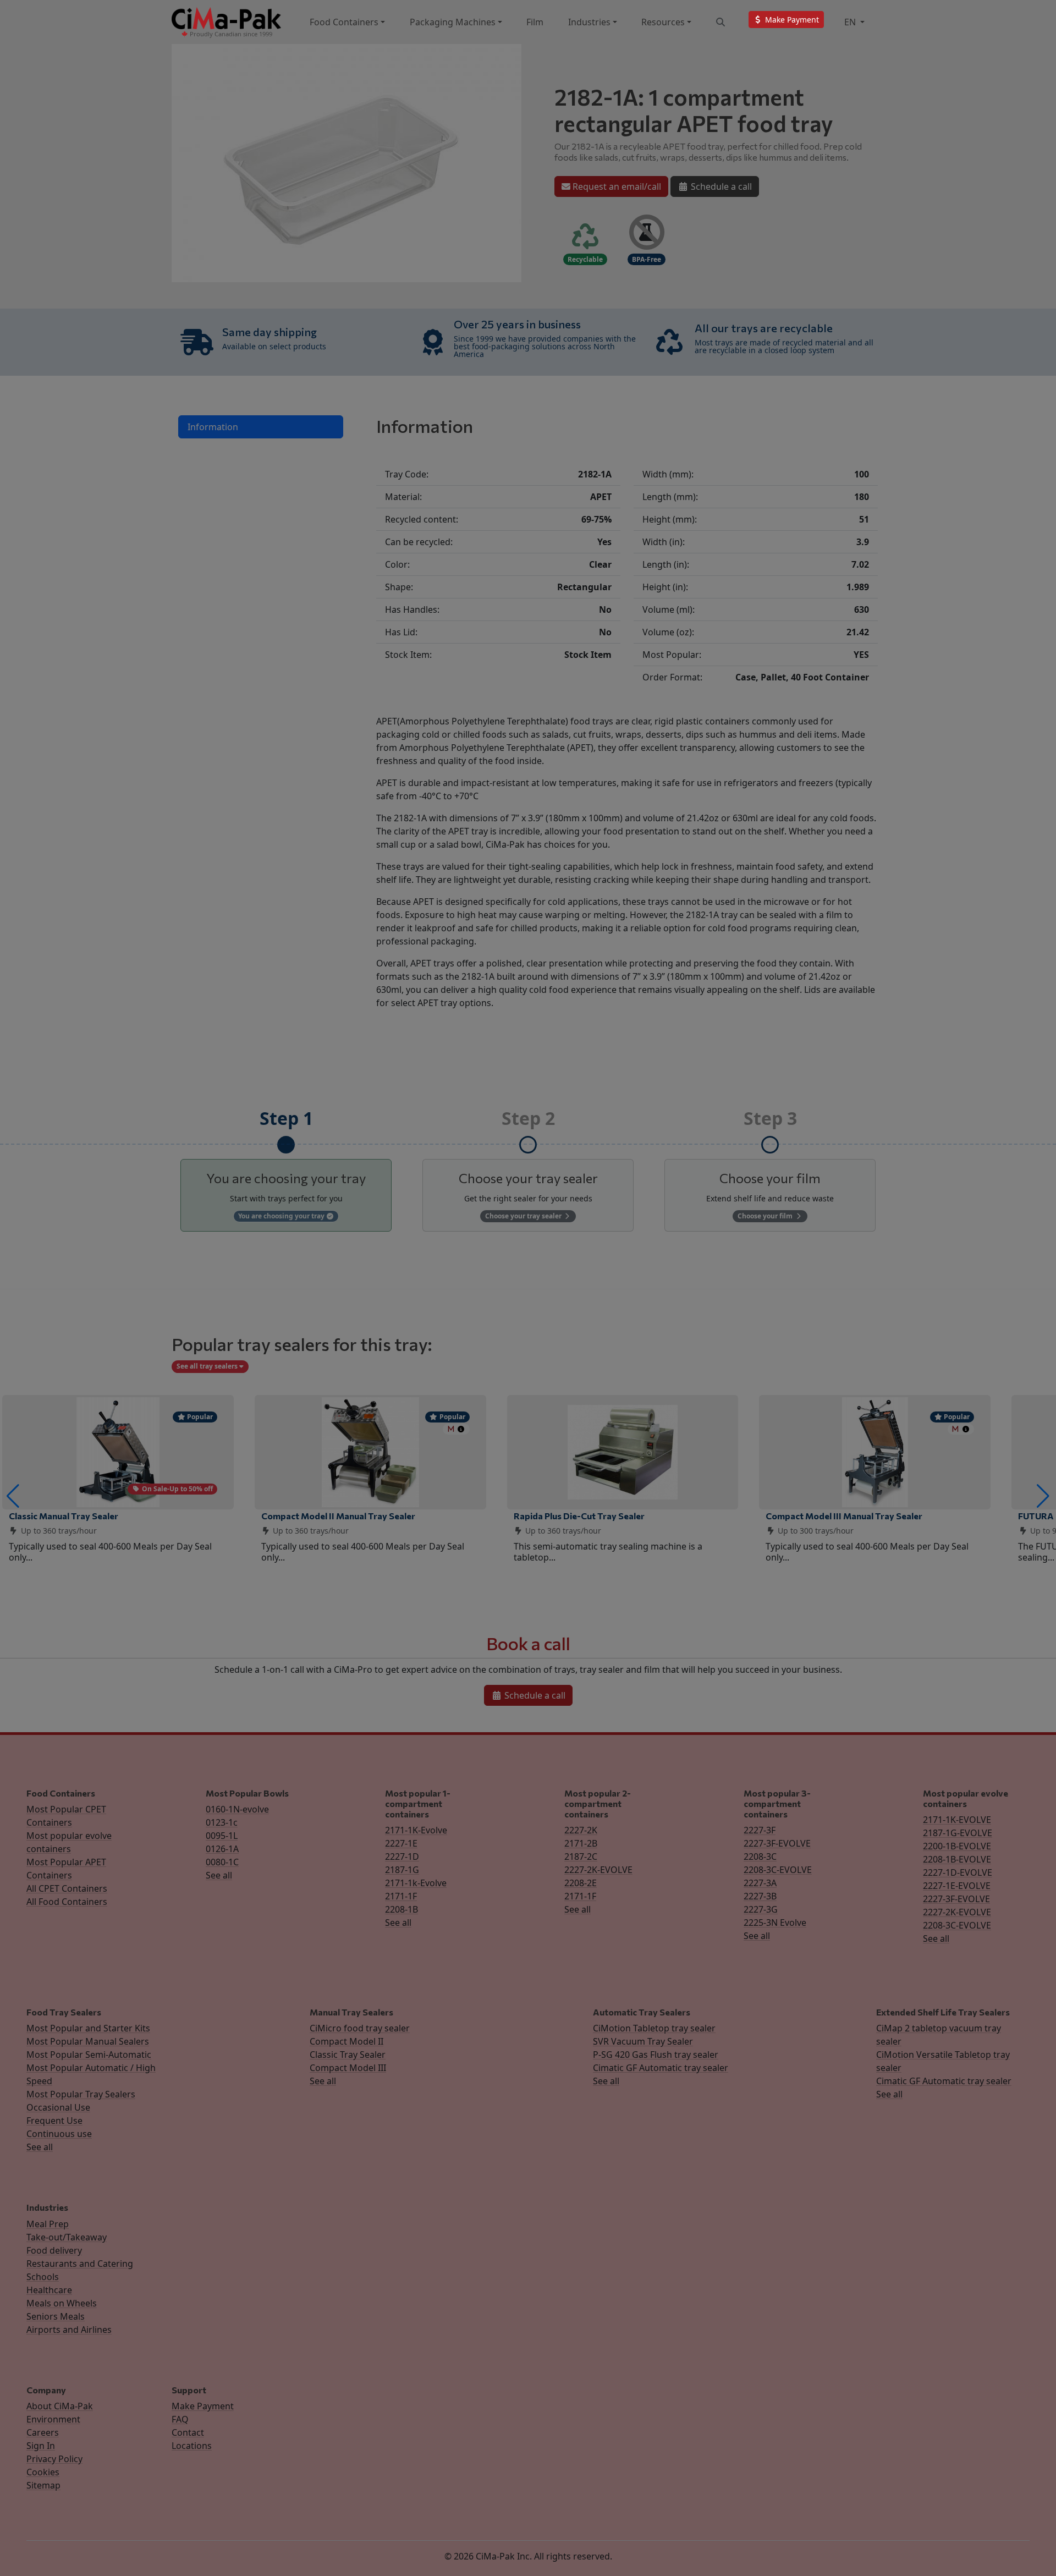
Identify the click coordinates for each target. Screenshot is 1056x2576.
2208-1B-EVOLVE (957, 1859)
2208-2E (581, 1883)
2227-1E (401, 1843)
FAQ (180, 2419)
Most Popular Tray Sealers (81, 2094)
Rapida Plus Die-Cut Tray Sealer (579, 1516)
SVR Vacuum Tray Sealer (643, 2041)
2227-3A (760, 1883)
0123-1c (222, 1822)
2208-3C (760, 1857)
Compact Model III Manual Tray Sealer (844, 1516)
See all (219, 1875)
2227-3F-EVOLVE (777, 1843)
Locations (192, 2446)
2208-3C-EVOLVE (778, 1870)
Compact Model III (348, 2068)
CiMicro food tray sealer (360, 2028)
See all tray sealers (208, 1366)
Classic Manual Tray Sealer (64, 1516)
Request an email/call (616, 186)
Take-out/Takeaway (67, 2237)
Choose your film (766, 1216)
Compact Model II (346, 2041)
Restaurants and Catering (80, 2264)
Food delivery (54, 2250)
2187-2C (581, 1857)
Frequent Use (54, 2121)
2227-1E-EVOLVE (957, 1886)
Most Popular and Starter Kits (88, 2028)
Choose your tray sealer (524, 1216)
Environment (53, 2419)
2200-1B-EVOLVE (957, 1846)
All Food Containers (67, 1902)
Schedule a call (720, 186)
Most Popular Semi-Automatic (89, 2055)
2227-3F (760, 1830)
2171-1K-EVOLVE (957, 1820)
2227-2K (581, 1830)
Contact (188, 2432)
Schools (43, 2277)
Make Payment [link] (791, 20)
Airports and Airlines (69, 2330)
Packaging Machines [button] (453, 22)
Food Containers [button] (344, 22)
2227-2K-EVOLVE (598, 1870)
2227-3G (761, 1909)
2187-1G (402, 1870)
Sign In (41, 2446)
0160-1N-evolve (237, 1809)
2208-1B (402, 1909)
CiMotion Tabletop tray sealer (654, 2028)
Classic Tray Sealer (348, 2055)
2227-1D (402, 1857)
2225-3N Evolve (775, 1923)
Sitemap (43, 2485)
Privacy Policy (54, 2459)
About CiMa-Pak (60, 2406)
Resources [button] (663, 22)
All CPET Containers (67, 1888)
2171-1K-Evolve (416, 1830)
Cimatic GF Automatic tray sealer (661, 2068)
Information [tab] (213, 427)
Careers (43, 2432)
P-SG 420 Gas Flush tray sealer (656, 2055)
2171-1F (401, 1896)
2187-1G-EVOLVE (958, 1833)
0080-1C (222, 1862)
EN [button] (851, 22)
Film (535, 22)
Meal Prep (48, 2224)
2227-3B (760, 1896)
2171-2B (581, 1843)
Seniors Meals (56, 2316)
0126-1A (222, 1849)
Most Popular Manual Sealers (88, 2041)
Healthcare (49, 2290)
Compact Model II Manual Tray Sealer (338, 1516)
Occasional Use (58, 2107)
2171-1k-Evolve (416, 1883)
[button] (13, 1496)
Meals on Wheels (62, 2303)
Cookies (43, 2472)
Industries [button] (589, 22)
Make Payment (203, 2406)
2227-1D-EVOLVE (958, 1872)
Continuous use (59, 2134)
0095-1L (222, 1836)
